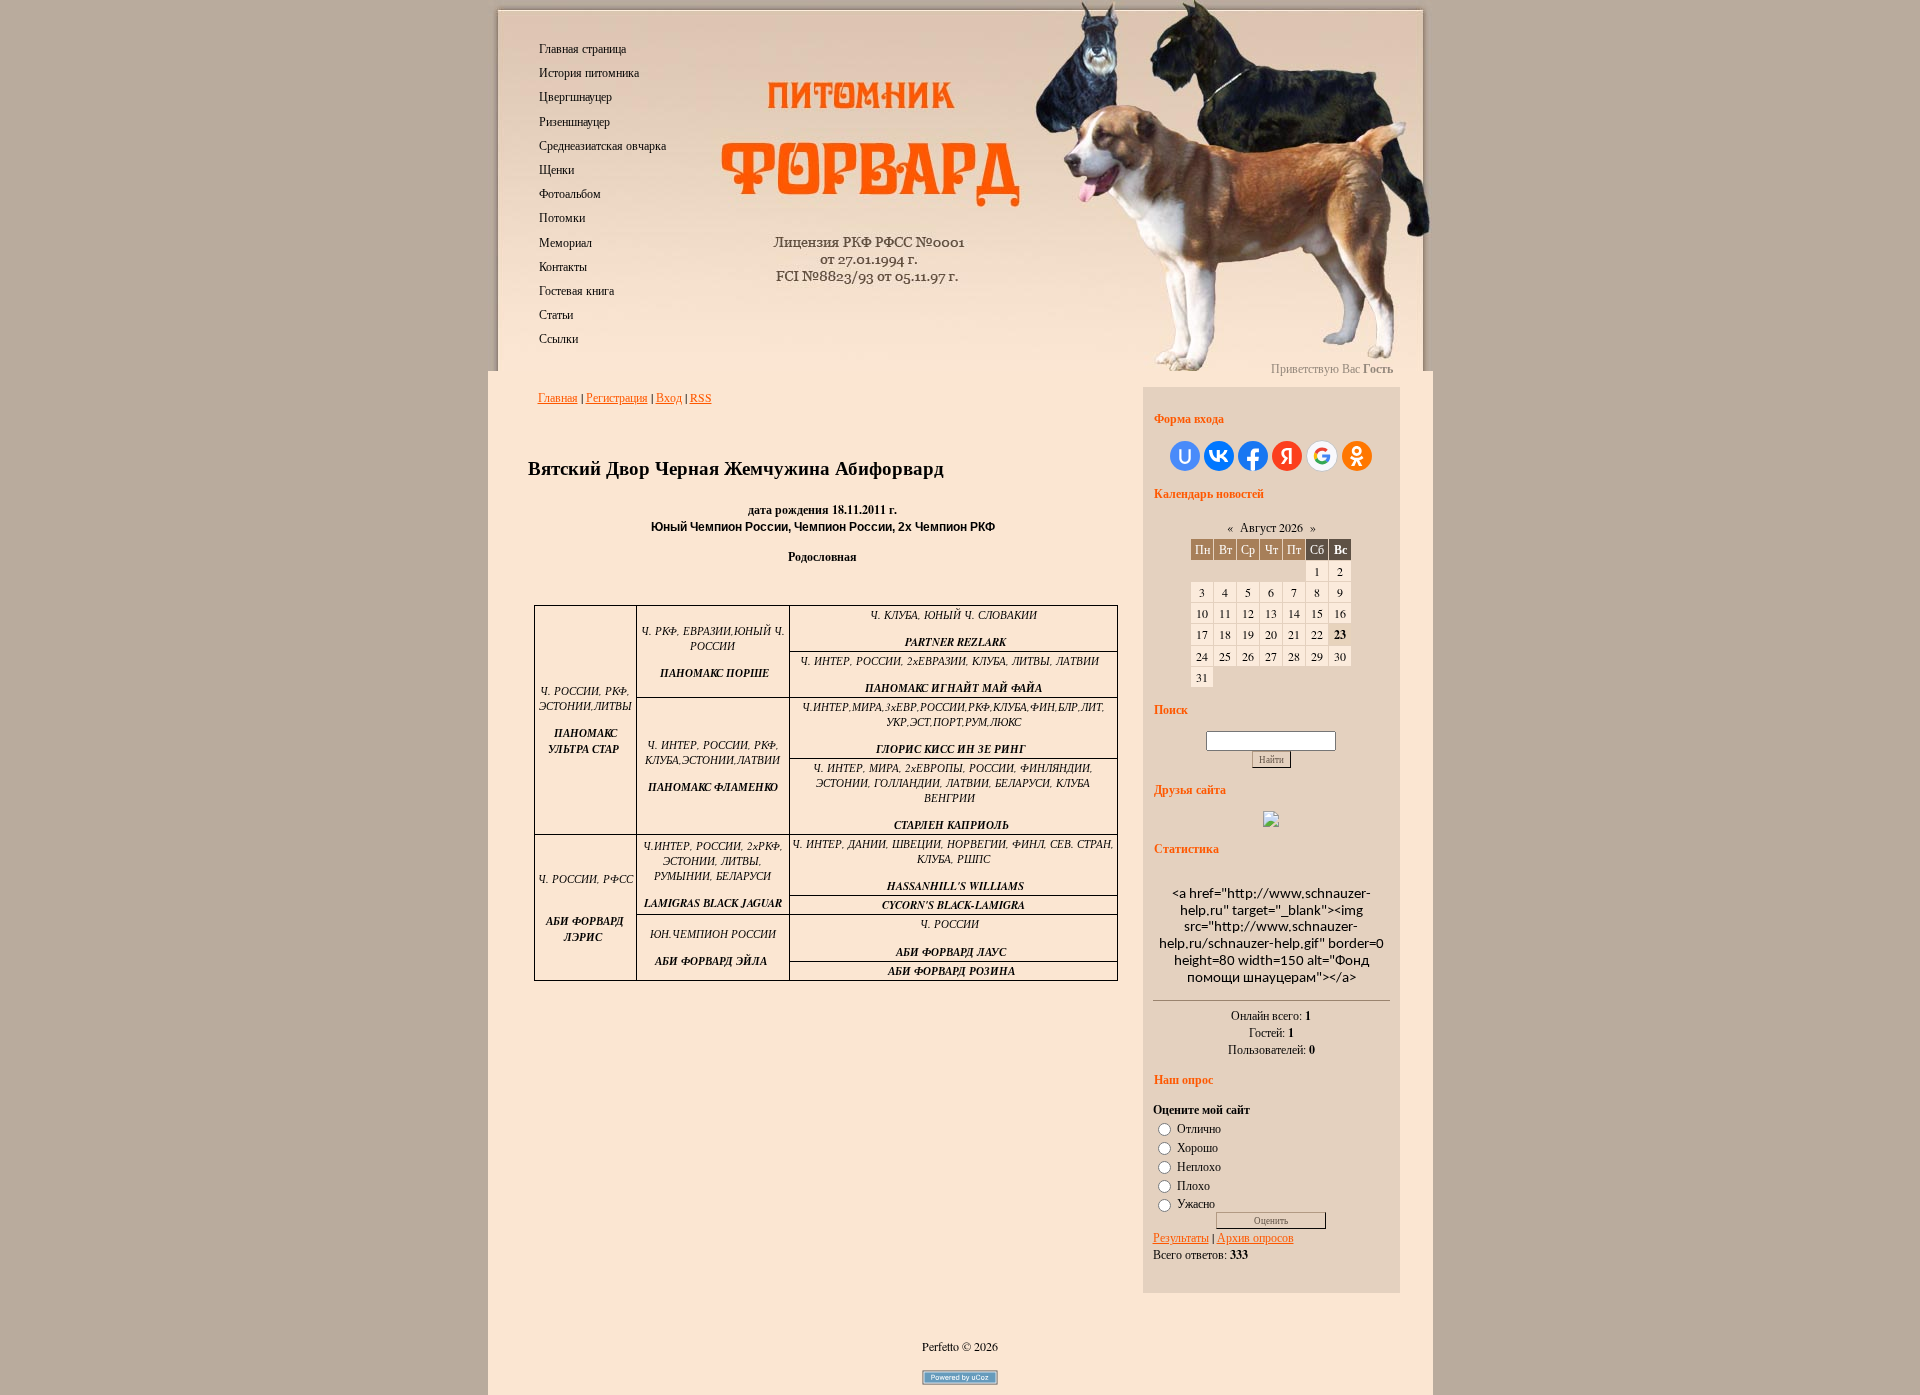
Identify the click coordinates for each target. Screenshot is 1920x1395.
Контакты (563, 266)
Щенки (556, 169)
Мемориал (565, 242)
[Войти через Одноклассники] (1357, 456)
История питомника (589, 72)
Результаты (1181, 1237)
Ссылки (558, 338)
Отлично (1199, 1128)
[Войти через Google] (1322, 456)
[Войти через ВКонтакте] (1219, 456)
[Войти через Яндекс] (1287, 456)
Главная (558, 397)
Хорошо (1197, 1147)
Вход (669, 397)
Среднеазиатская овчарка (602, 145)
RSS (701, 397)
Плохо (1193, 1184)
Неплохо (1199, 1166)
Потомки (562, 217)
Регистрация (617, 397)
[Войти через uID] (1185, 456)
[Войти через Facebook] (1253, 456)
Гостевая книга (576, 290)
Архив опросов (1255, 1237)
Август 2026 (1271, 527)
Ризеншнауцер (574, 121)
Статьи (556, 314)
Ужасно (1196, 1203)
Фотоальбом (570, 193)
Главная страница (582, 48)
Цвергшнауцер (575, 96)
